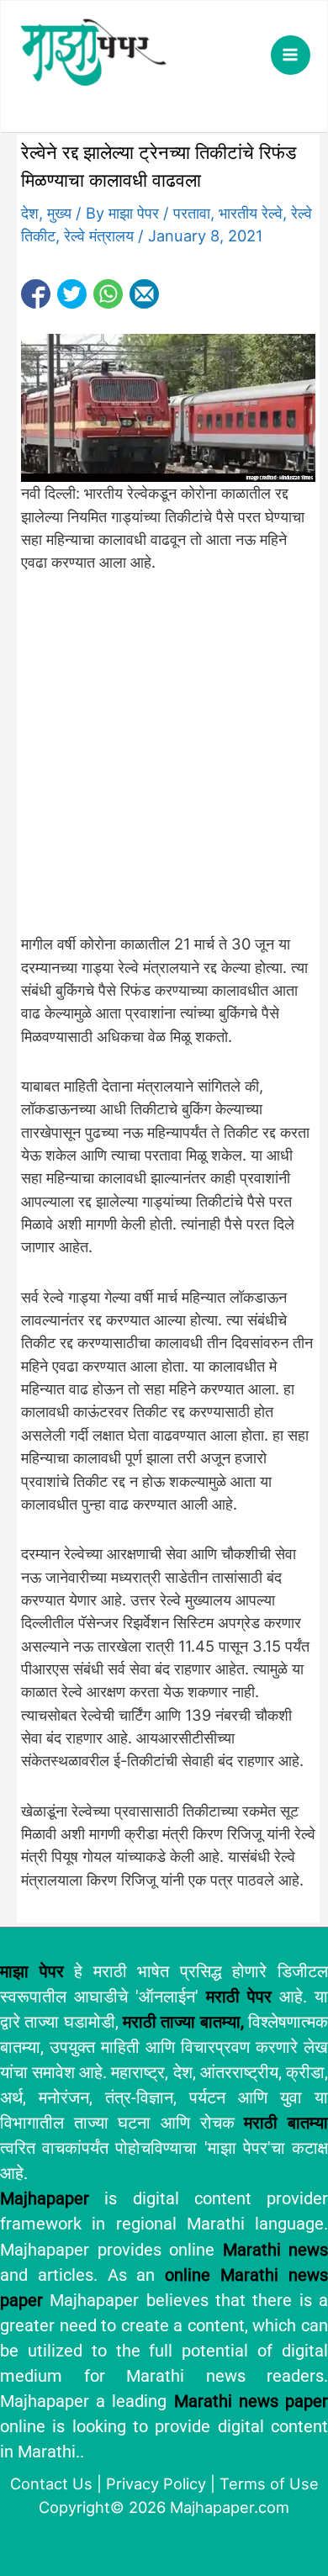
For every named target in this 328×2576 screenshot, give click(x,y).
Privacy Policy (156, 2483)
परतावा (192, 213)
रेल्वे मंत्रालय (99, 235)
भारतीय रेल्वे (251, 213)
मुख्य (59, 213)
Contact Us (51, 2483)
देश (30, 213)
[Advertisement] (164, 763)
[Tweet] (72, 294)
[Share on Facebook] (36, 294)
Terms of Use (269, 2483)
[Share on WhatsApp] (108, 294)
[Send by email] (144, 294)
